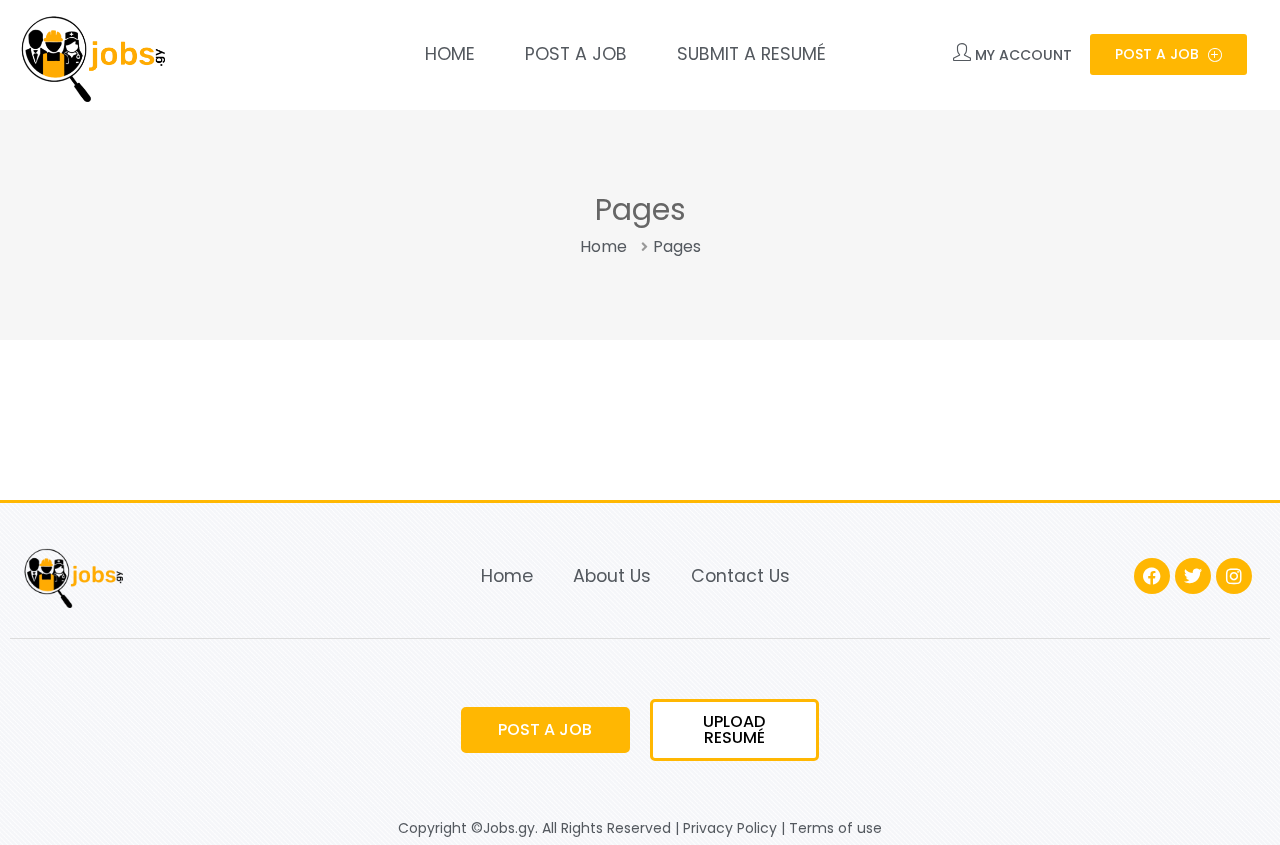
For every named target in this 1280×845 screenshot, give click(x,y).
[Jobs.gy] (90, 55)
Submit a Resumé (751, 54)
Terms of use (835, 828)
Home (450, 54)
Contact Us (740, 576)
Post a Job (576, 54)
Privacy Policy (730, 828)
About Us (612, 576)
